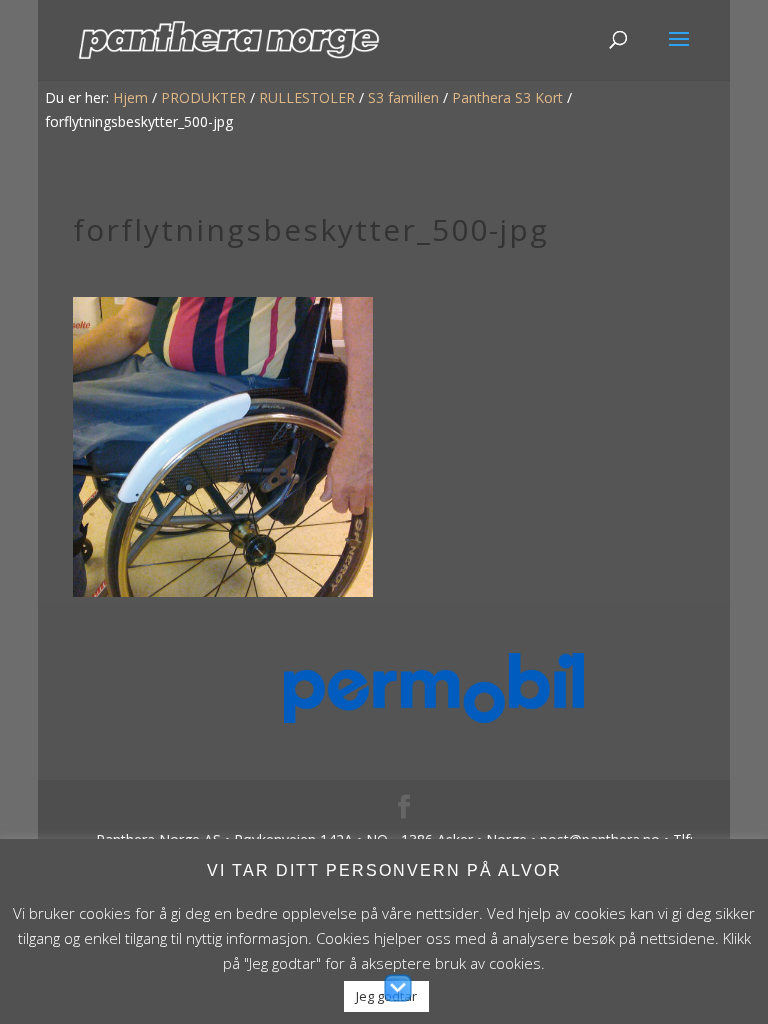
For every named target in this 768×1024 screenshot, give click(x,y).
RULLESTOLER (307, 97)
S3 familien (403, 97)
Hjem (130, 97)
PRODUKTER (203, 97)
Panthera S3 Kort (507, 97)
